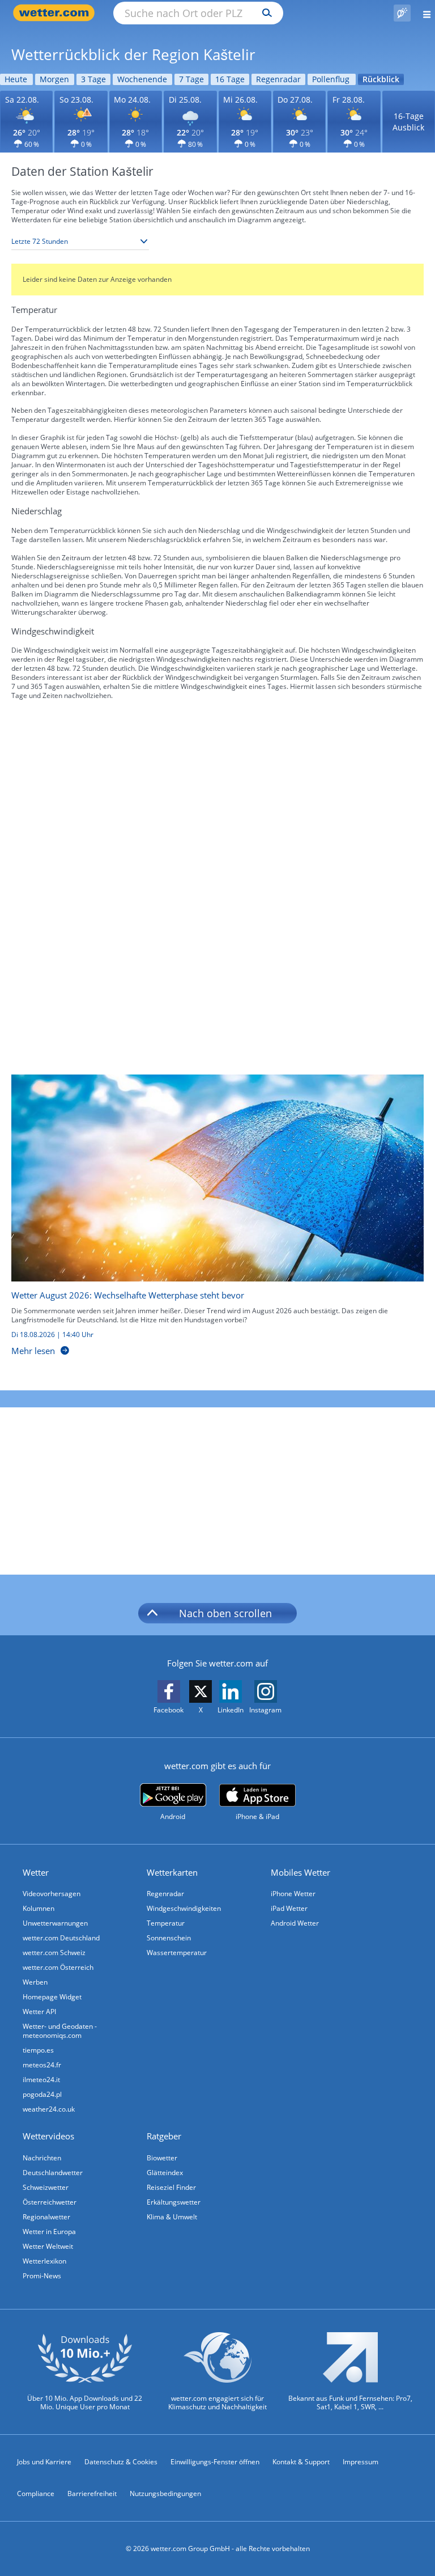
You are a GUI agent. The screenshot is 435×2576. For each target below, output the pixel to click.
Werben (35, 1982)
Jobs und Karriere (44, 2462)
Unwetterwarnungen (55, 1923)
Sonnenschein (169, 1938)
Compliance (36, 2493)
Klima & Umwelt (172, 2217)
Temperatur (166, 1923)
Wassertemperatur (177, 1953)
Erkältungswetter (174, 2202)
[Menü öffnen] (423, 13)
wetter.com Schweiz (54, 1953)
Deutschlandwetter (53, 2173)
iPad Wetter (289, 1908)
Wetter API (39, 2012)
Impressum (361, 2462)
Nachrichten (42, 2158)
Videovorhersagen (52, 1894)
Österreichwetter (50, 2202)
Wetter (36, 1872)
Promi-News (42, 2276)
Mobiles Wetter (300, 1872)
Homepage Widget (52, 1997)
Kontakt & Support (301, 2462)
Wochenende (142, 79)
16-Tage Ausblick (408, 122)
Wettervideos (48, 2136)
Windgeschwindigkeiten (184, 1908)
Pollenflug (331, 79)
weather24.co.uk (49, 2109)
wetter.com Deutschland (61, 1938)
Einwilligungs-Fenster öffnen (215, 2462)
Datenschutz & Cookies (121, 2462)
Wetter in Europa (49, 2232)
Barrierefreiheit (92, 2493)
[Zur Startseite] (57, 13)
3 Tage (93, 79)
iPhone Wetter (293, 1894)
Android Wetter (295, 1923)
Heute (16, 79)
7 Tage (191, 79)
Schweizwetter (46, 2187)
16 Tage (230, 79)
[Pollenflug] (402, 13)
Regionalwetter (46, 2217)
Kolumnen (39, 1908)
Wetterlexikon (44, 2261)
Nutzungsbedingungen (165, 2493)
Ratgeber (164, 2136)
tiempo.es (38, 2050)
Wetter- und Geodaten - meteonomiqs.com (60, 2031)
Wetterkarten (172, 1872)
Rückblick (381, 79)
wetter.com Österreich (58, 1967)
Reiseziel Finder (171, 2187)
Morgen (54, 79)
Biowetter (162, 2158)
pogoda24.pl (42, 2094)
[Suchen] (264, 13)
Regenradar (278, 79)
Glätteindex (165, 2173)
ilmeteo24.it (41, 2080)
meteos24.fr (42, 2065)
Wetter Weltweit (48, 2246)
